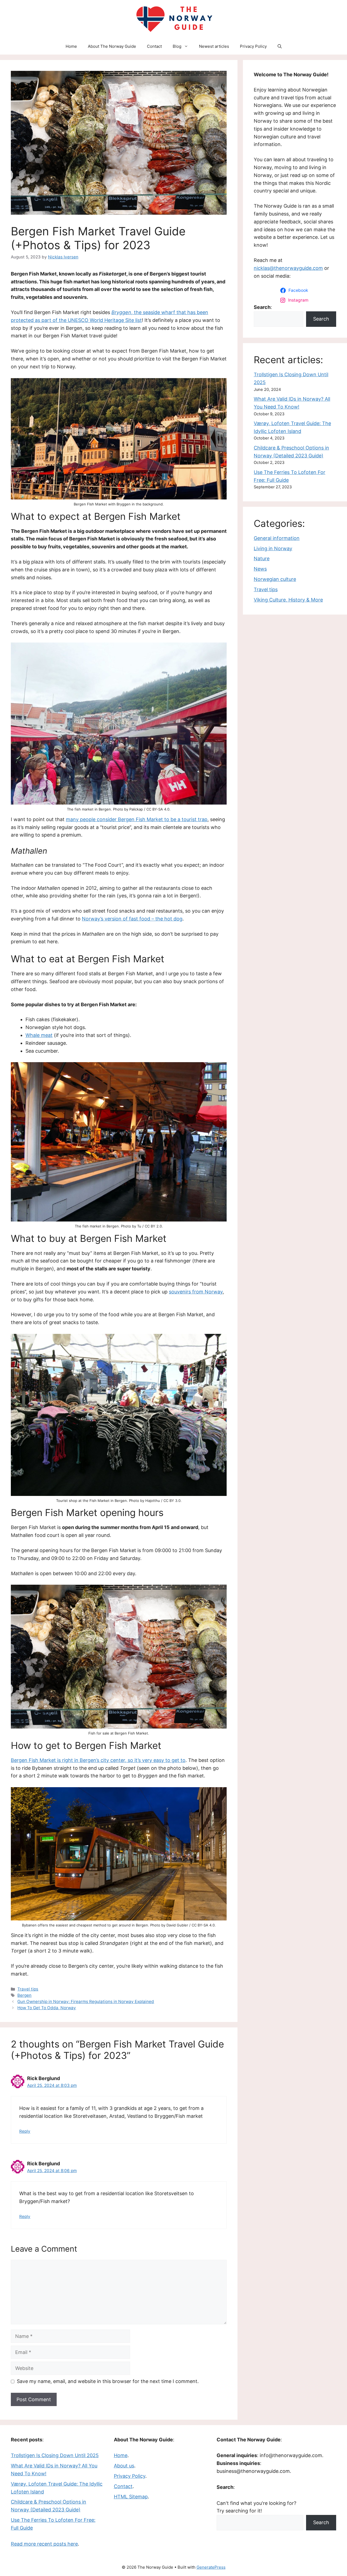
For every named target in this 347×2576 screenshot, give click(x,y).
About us (124, 2466)
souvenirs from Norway (196, 1292)
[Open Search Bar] (280, 46)
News (260, 569)
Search (321, 319)
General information (277, 538)
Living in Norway (273, 548)
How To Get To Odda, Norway (47, 2008)
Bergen (24, 1995)
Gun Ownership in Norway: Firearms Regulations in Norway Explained (86, 2001)
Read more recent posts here (44, 2544)
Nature (262, 558)
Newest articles (214, 46)
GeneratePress (211, 2567)
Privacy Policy (253, 46)
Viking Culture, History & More (288, 600)
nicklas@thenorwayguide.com (288, 268)
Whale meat (39, 1035)
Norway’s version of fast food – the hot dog (132, 919)
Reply (25, 2131)
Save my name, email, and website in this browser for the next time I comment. (108, 2381)
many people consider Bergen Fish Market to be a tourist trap (137, 819)
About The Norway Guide (112, 46)
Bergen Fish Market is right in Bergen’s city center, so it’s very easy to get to (98, 1760)
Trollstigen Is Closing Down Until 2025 (55, 2455)
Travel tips (28, 1989)
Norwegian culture (275, 579)
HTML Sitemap (131, 2497)
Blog (177, 46)
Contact (154, 46)
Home (71, 46)
